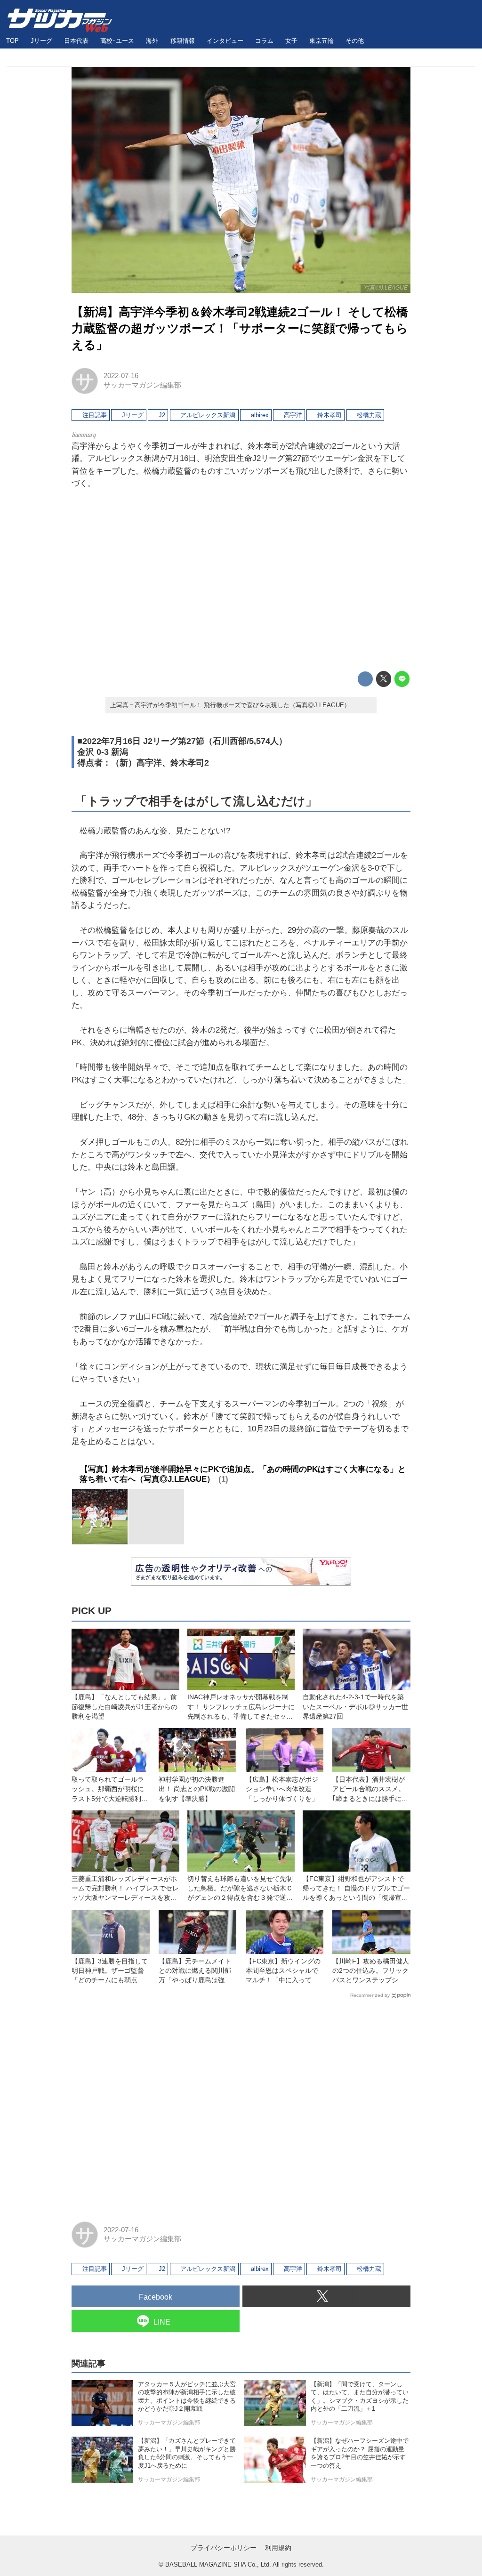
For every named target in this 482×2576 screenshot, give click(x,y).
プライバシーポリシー (224, 2548)
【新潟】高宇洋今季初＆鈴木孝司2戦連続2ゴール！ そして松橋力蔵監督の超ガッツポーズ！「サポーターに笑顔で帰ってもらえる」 (240, 328)
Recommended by (370, 1995)
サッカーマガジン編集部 (142, 385)
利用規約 (278, 2548)
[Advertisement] (241, 581)
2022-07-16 (121, 376)
